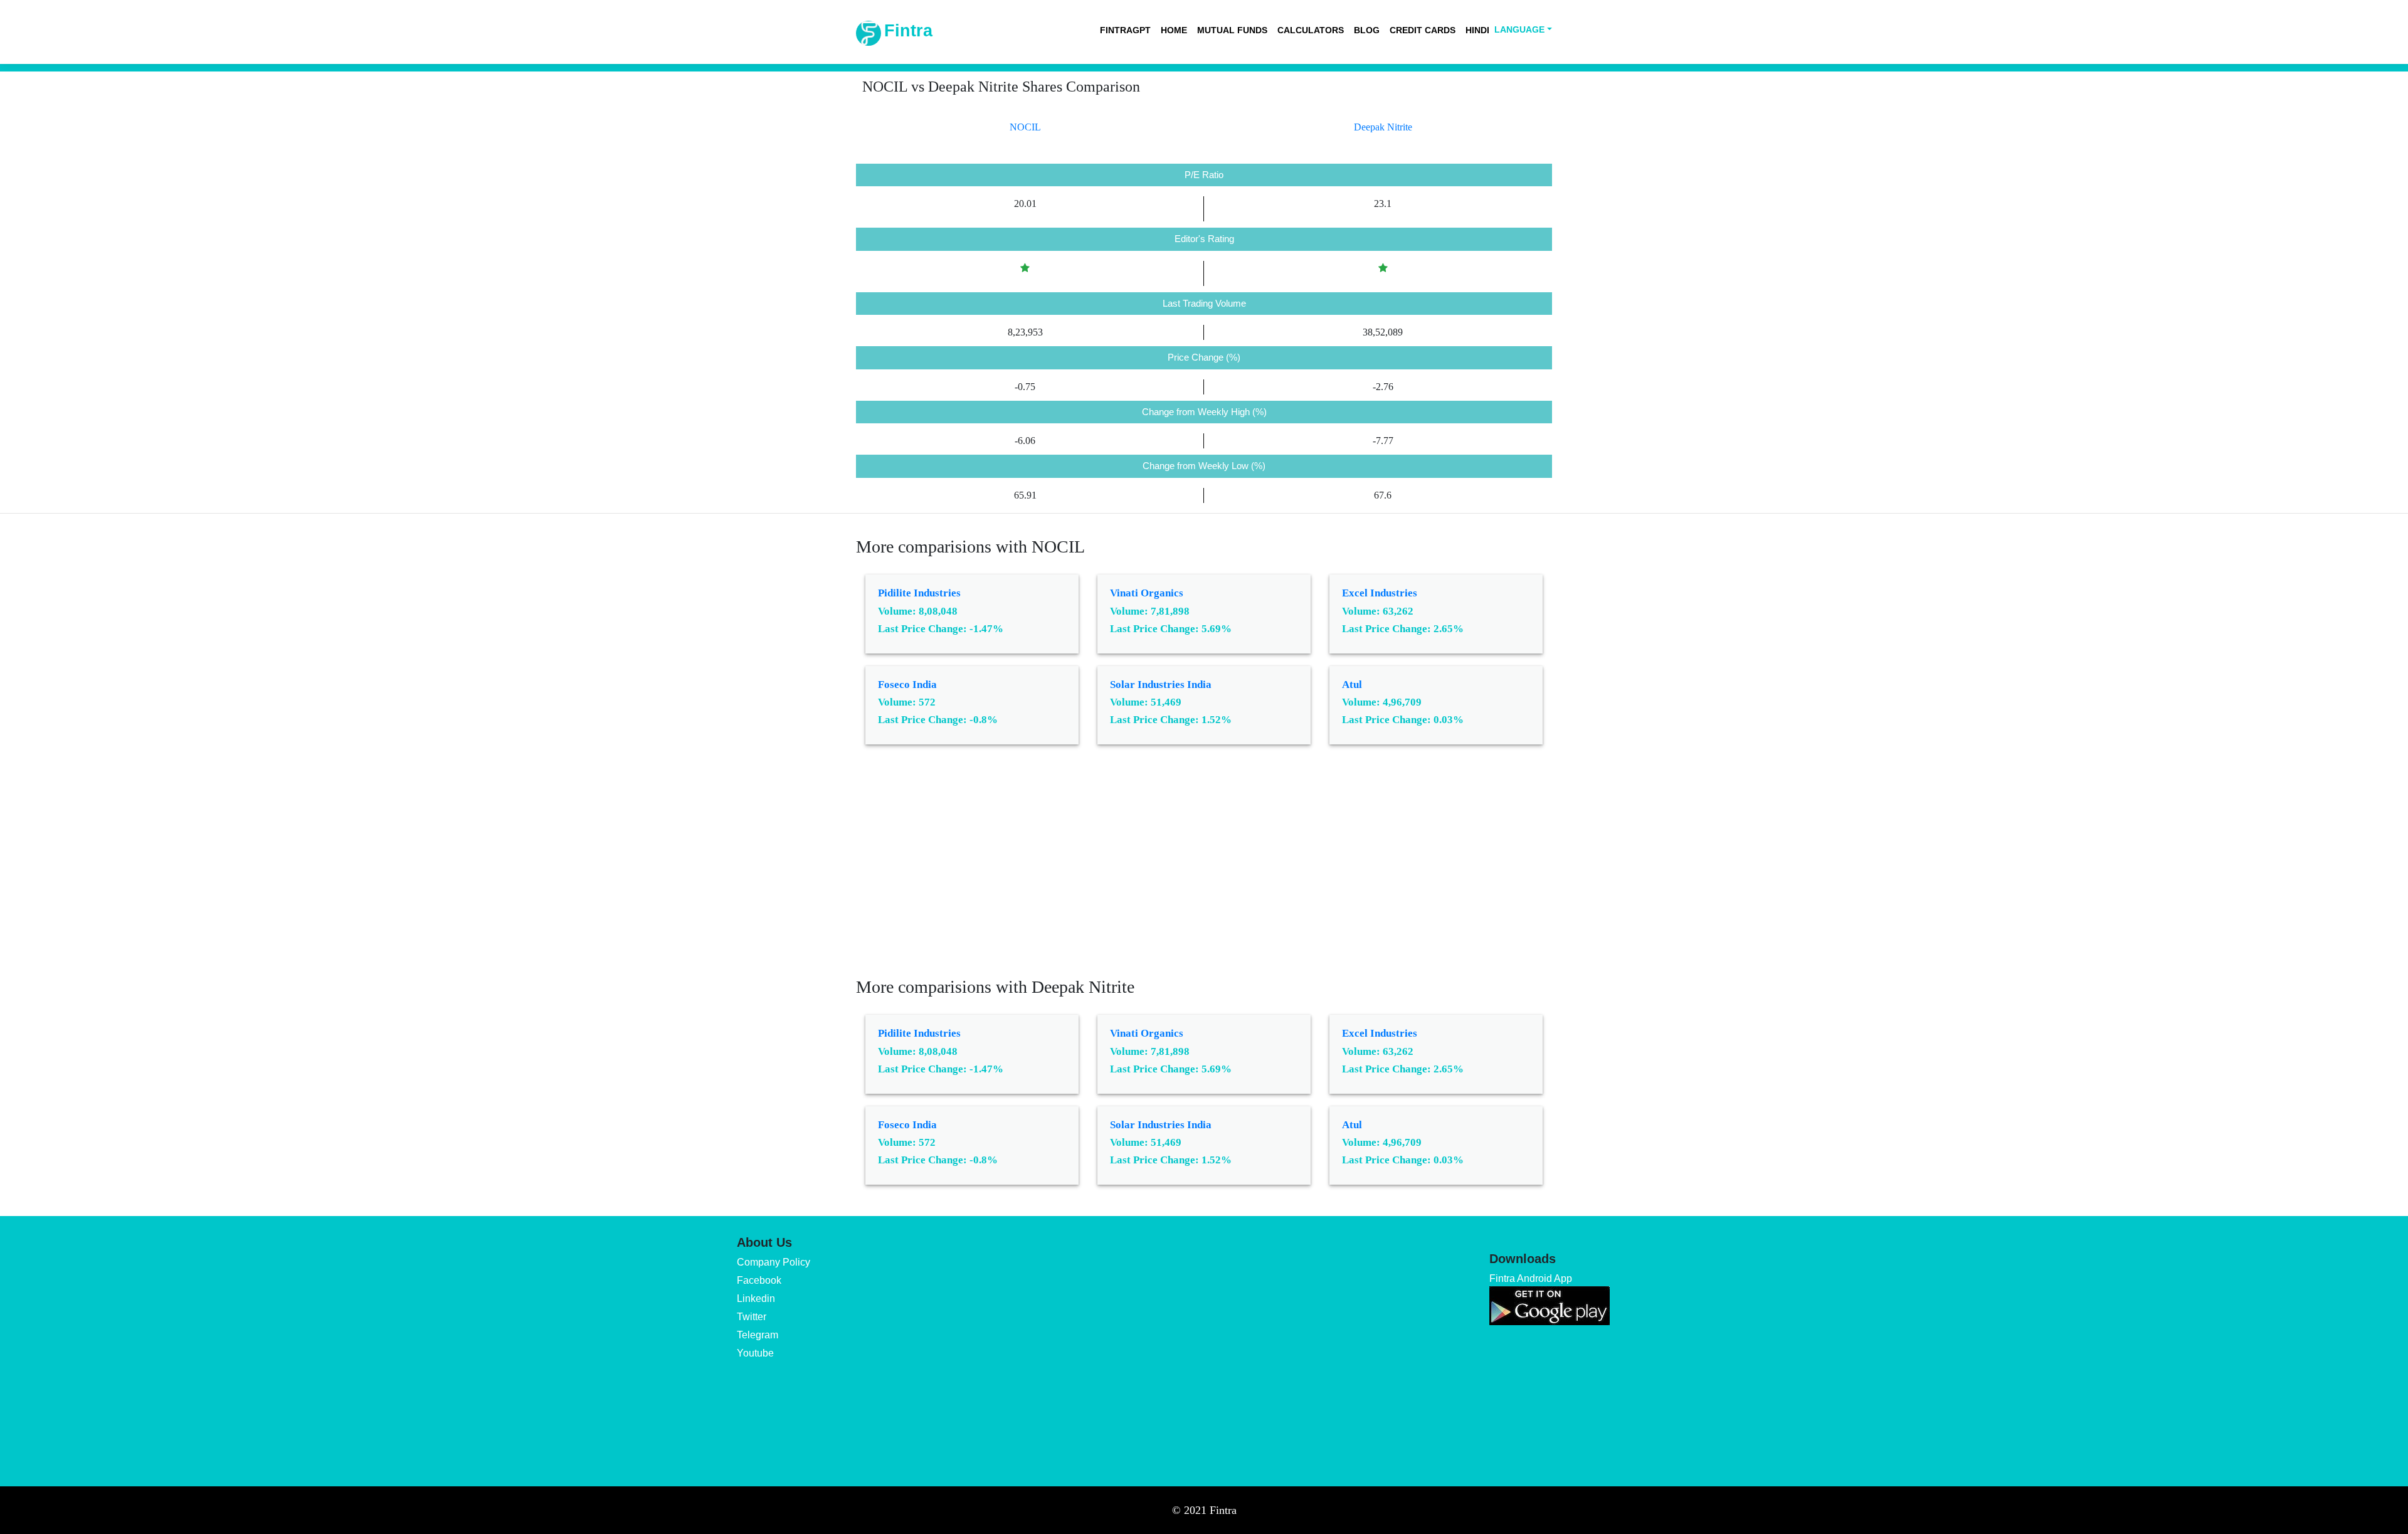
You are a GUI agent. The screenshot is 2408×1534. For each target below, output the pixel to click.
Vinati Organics (1147, 593)
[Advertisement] (1204, 870)
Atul (1352, 685)
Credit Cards (1423, 30)
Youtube (755, 1353)
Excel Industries (1380, 593)
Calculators (1311, 30)
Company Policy (774, 1262)
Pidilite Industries (919, 593)
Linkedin (756, 1299)
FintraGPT (1125, 30)
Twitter (752, 1317)
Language (1519, 29)
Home (1174, 30)
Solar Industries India (1161, 685)
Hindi (1477, 30)
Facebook (759, 1280)
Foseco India (907, 685)
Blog (1367, 30)
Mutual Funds (1232, 30)
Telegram (758, 1335)
